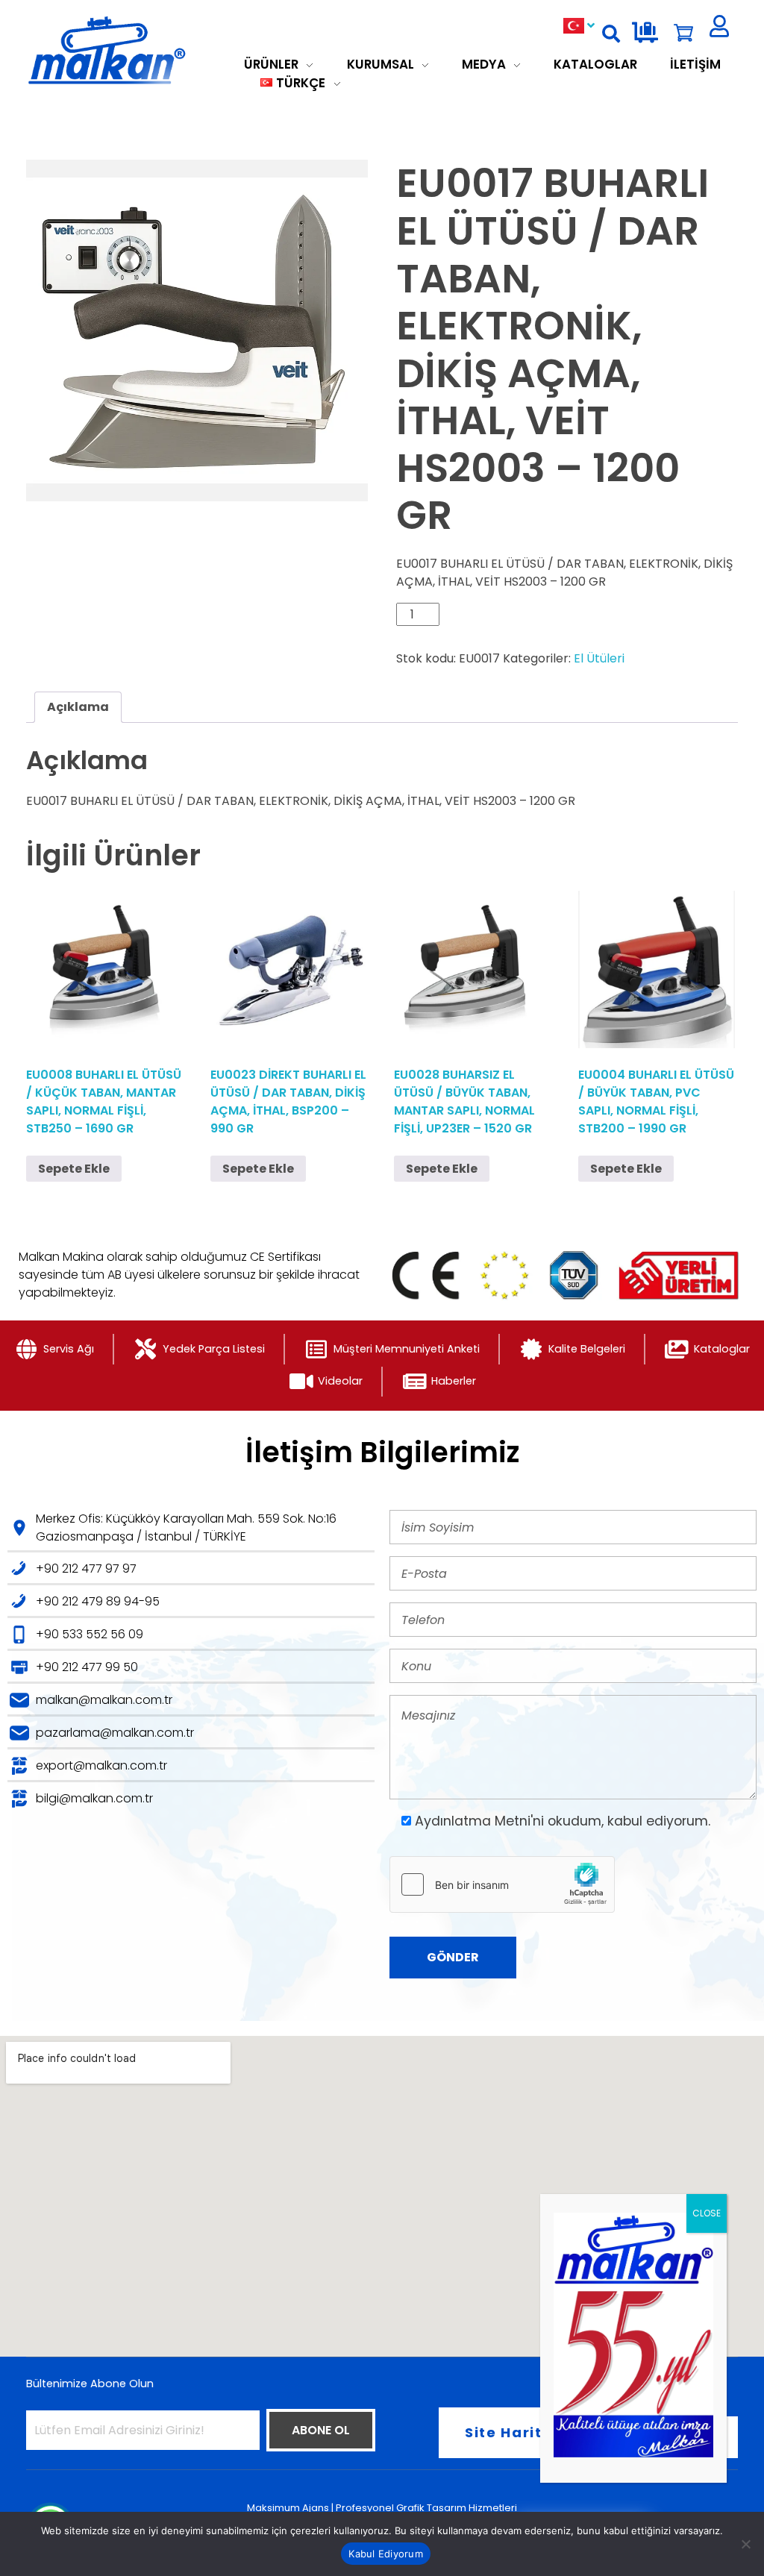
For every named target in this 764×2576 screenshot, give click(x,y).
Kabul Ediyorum (386, 2554)
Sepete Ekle (74, 1169)
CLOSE (707, 2213)
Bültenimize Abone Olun (90, 2384)
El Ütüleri (599, 658)
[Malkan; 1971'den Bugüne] (133, 51)
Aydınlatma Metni (473, 1821)
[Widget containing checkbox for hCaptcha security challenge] (502, 1884)
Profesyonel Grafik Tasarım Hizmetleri (426, 2508)
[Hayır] (745, 2544)
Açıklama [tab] (78, 707)
